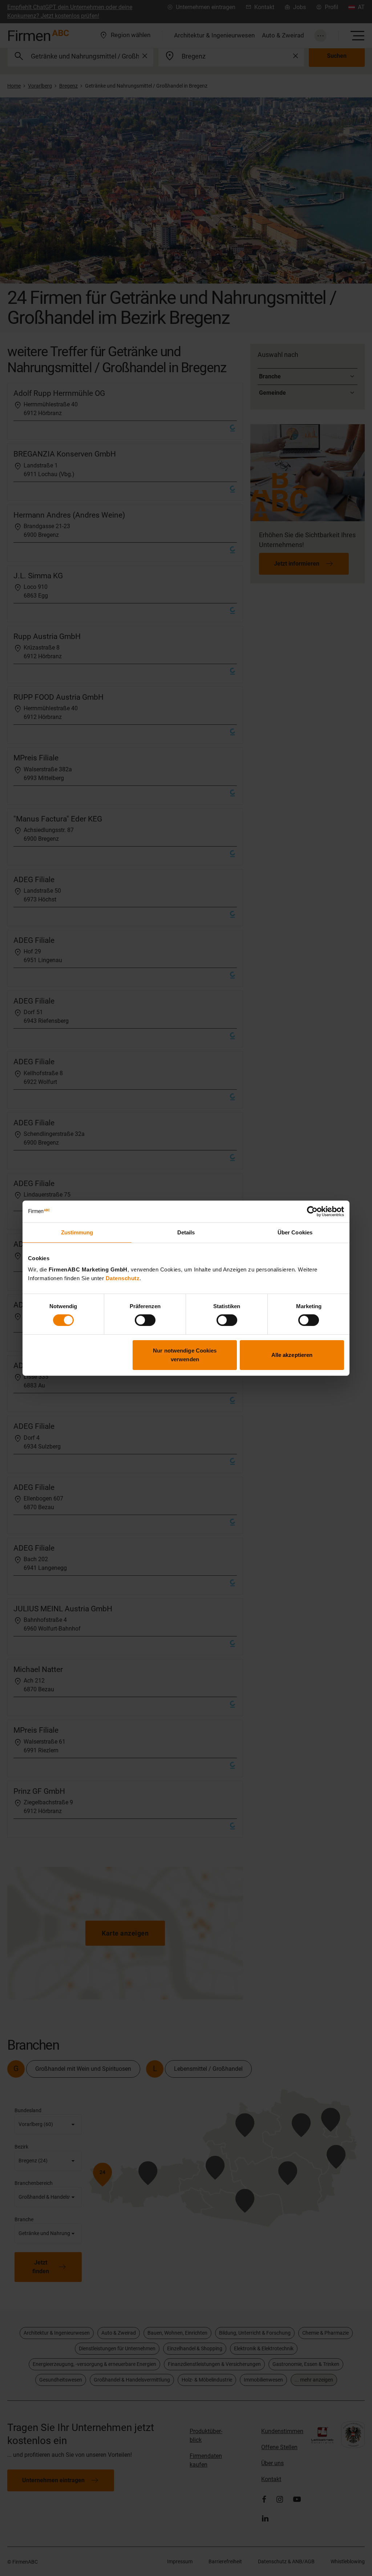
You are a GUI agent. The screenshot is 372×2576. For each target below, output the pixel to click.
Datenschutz (123, 1278)
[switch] (145, 1320)
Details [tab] (186, 1232)
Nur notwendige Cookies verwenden (185, 1355)
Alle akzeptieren (292, 1355)
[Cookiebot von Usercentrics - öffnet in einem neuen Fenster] (312, 1211)
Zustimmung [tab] (77, 1232)
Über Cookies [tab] (295, 1232)
